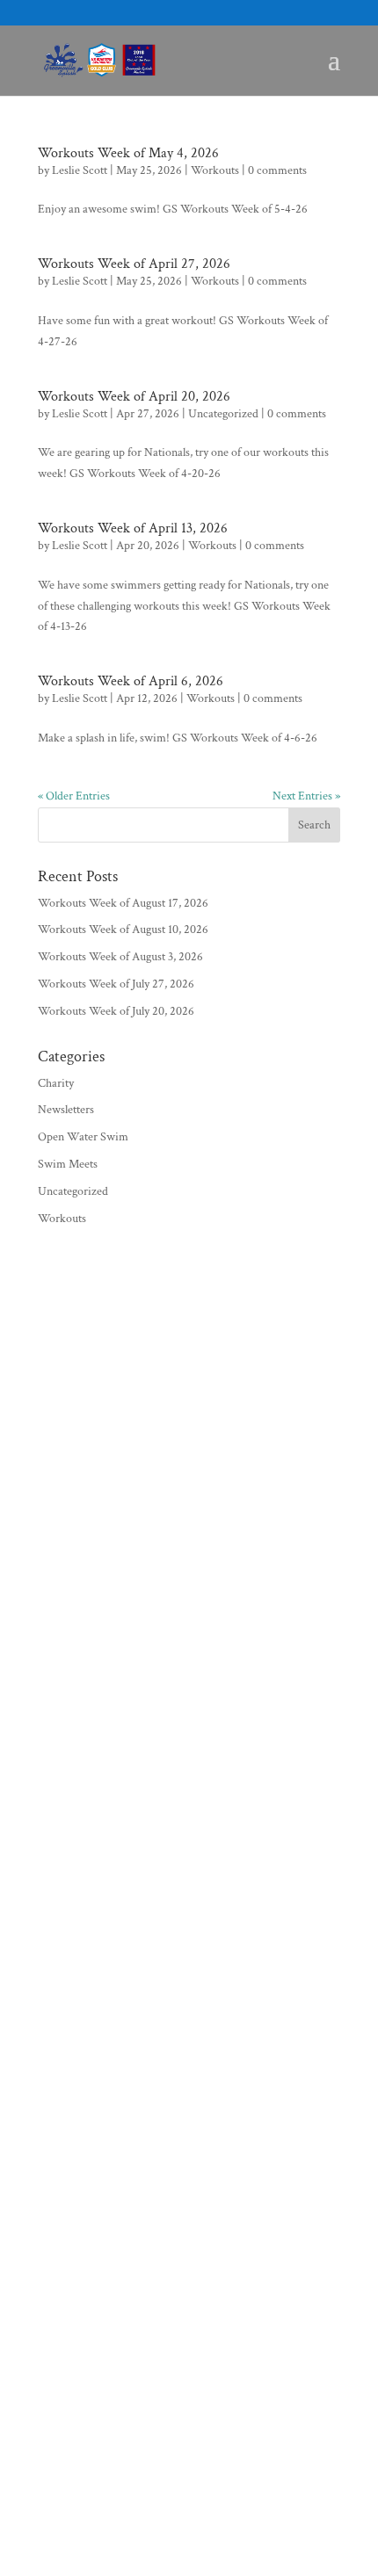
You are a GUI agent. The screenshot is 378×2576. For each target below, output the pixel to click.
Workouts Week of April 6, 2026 (131, 681)
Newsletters (66, 1110)
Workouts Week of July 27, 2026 (116, 984)
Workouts (215, 170)
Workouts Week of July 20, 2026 (116, 1011)
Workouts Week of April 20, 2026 (134, 397)
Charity (56, 1083)
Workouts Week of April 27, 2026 (134, 264)
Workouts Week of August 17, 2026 (123, 903)
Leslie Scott (80, 170)
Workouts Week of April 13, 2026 (133, 528)
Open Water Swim (83, 1137)
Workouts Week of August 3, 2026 (120, 957)
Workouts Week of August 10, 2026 (123, 930)
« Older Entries (74, 796)
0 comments (277, 170)
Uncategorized (223, 414)
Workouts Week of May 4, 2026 (128, 153)
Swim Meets (68, 1164)
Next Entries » (306, 796)
